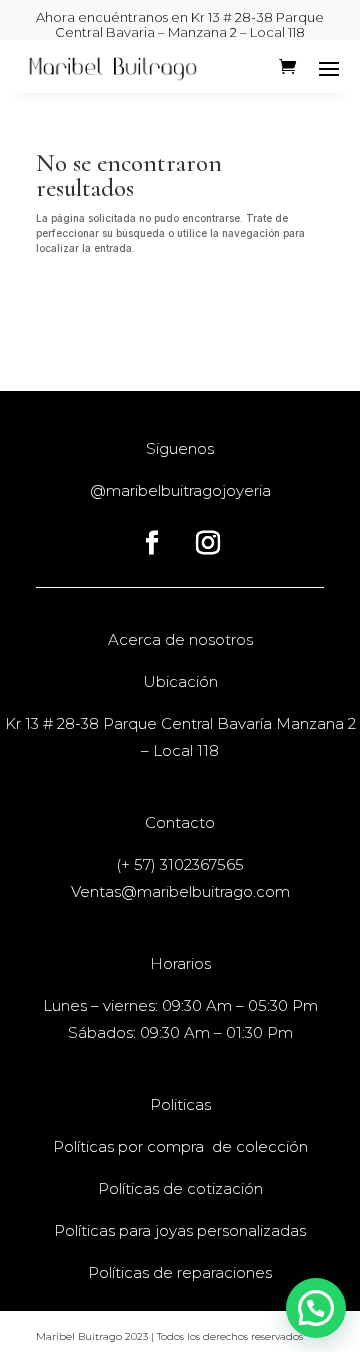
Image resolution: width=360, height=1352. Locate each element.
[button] (316, 1308)
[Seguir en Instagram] (208, 543)
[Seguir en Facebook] (152, 543)
